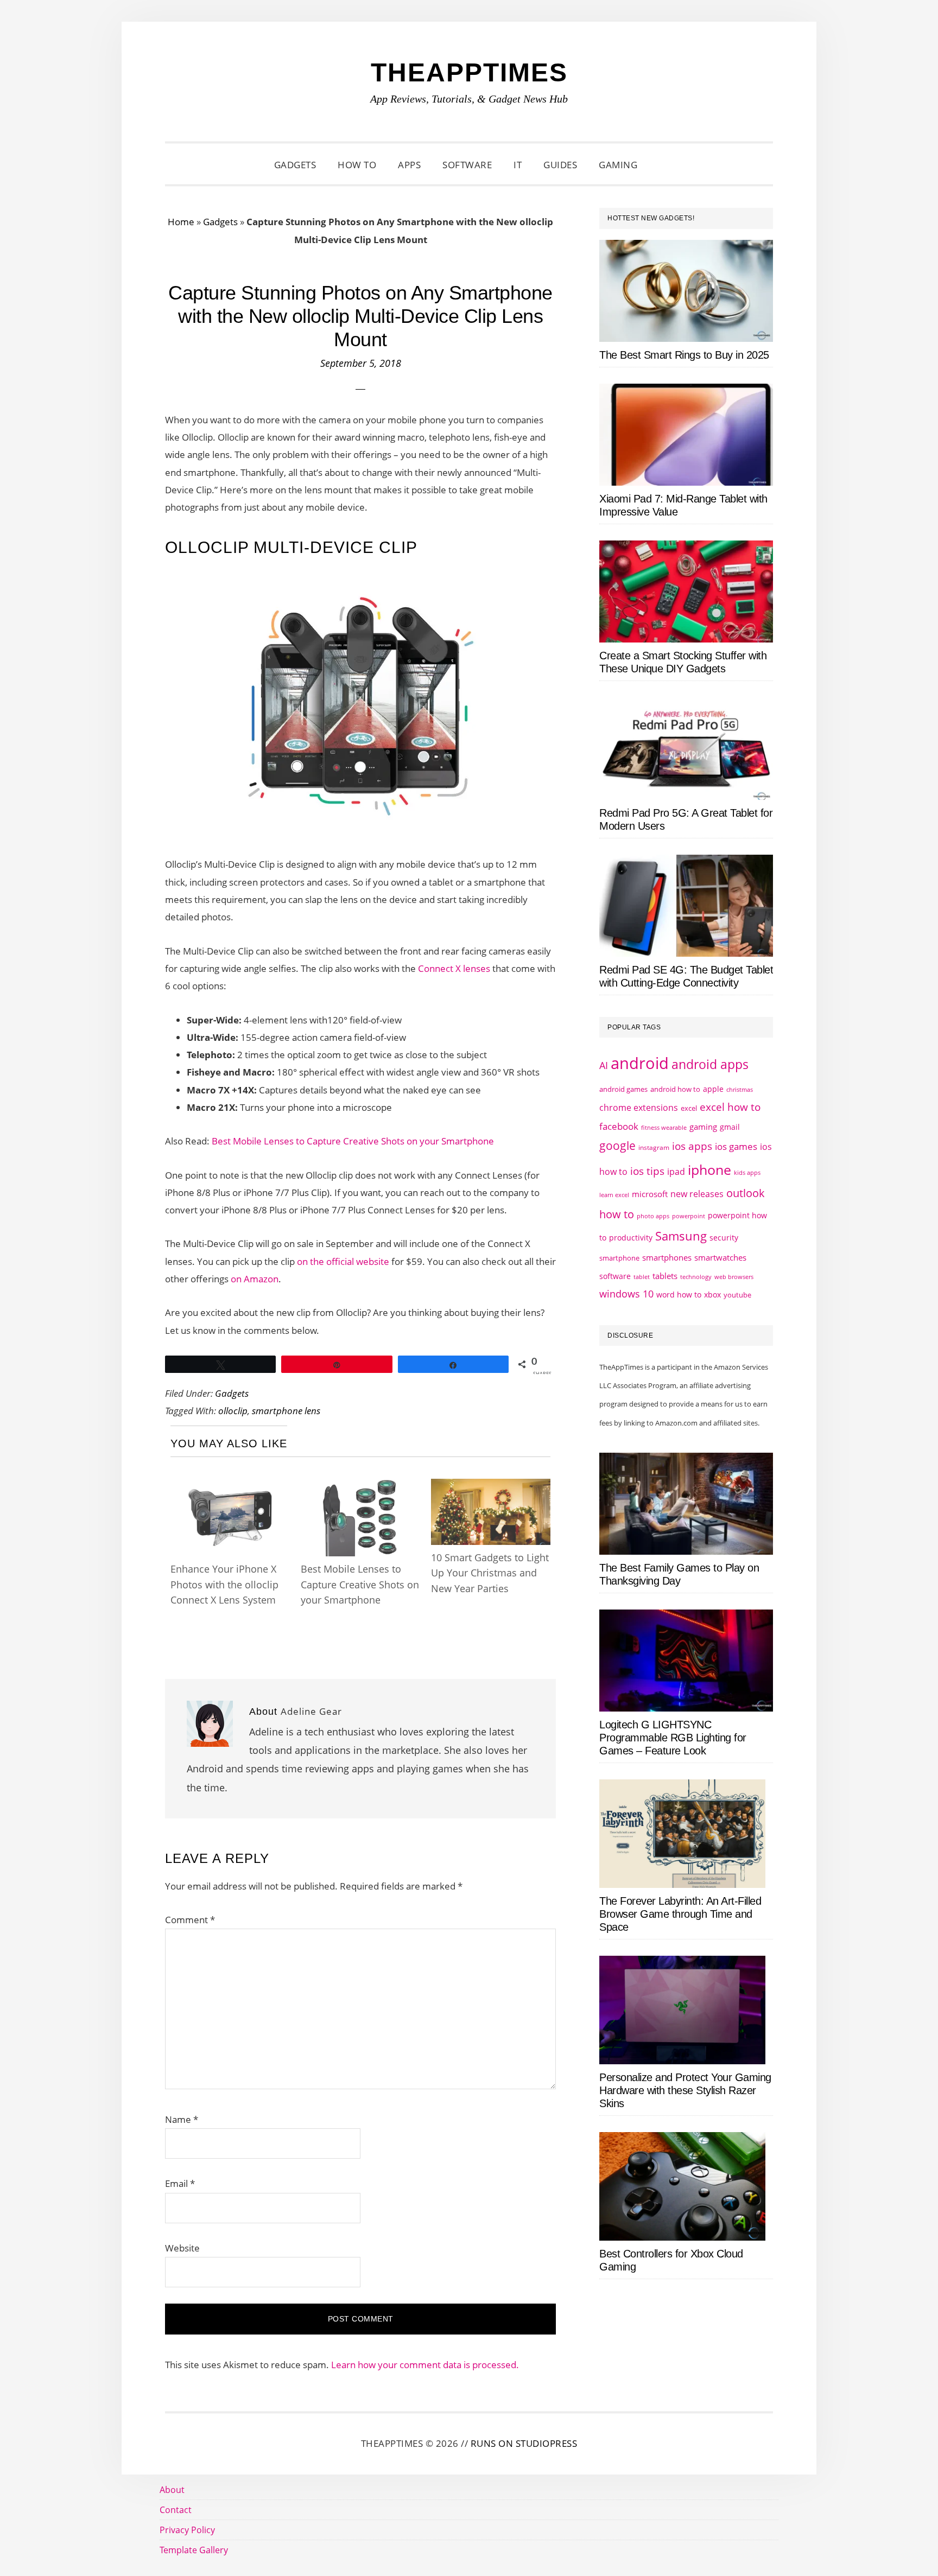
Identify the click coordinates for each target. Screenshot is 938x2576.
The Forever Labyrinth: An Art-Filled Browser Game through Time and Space (680, 1914)
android (640, 1063)
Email (180, 2183)
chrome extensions (639, 1108)
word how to (679, 1295)
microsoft (650, 1194)
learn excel (614, 1195)
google (617, 1146)
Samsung (681, 1236)
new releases (697, 1194)
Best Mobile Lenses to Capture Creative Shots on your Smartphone (353, 1141)
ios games (736, 1146)
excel (689, 1108)
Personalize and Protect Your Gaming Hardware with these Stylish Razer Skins (685, 2090)
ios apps (692, 1146)
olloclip (233, 1411)
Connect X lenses (454, 968)
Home (181, 222)
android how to (675, 1089)
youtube (737, 1295)
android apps (710, 1064)
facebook (619, 1126)
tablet (642, 1277)
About (172, 2490)
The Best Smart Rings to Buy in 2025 (684, 355)
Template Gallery (194, 2550)
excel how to (730, 1107)
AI (604, 1065)
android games (623, 1089)
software (615, 1276)
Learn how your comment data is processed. (425, 2365)
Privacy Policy (187, 2530)
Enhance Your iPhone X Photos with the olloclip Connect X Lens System (224, 1584)
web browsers (734, 1277)
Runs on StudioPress (524, 2443)
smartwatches (720, 1257)
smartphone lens (286, 1411)
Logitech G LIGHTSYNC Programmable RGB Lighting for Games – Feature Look (673, 1738)
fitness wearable (664, 1127)
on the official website (343, 1261)
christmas (740, 1089)
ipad (676, 1172)
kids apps (747, 1172)
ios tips (647, 1171)
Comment (190, 1920)
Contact (176, 2510)
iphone (709, 1169)
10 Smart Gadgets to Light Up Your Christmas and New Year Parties (490, 1573)
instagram (654, 1147)
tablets (665, 1276)
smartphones (667, 1257)
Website (182, 2248)
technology (696, 1277)
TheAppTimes (469, 72)
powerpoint (689, 1216)
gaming (703, 1127)
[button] (662, 165)
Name (182, 2119)
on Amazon (255, 1279)
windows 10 (626, 1294)
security (724, 1238)
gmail (730, 1127)
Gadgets (220, 222)
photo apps (653, 1216)
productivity (631, 1238)
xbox (712, 1295)
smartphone (619, 1258)
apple (713, 1089)
